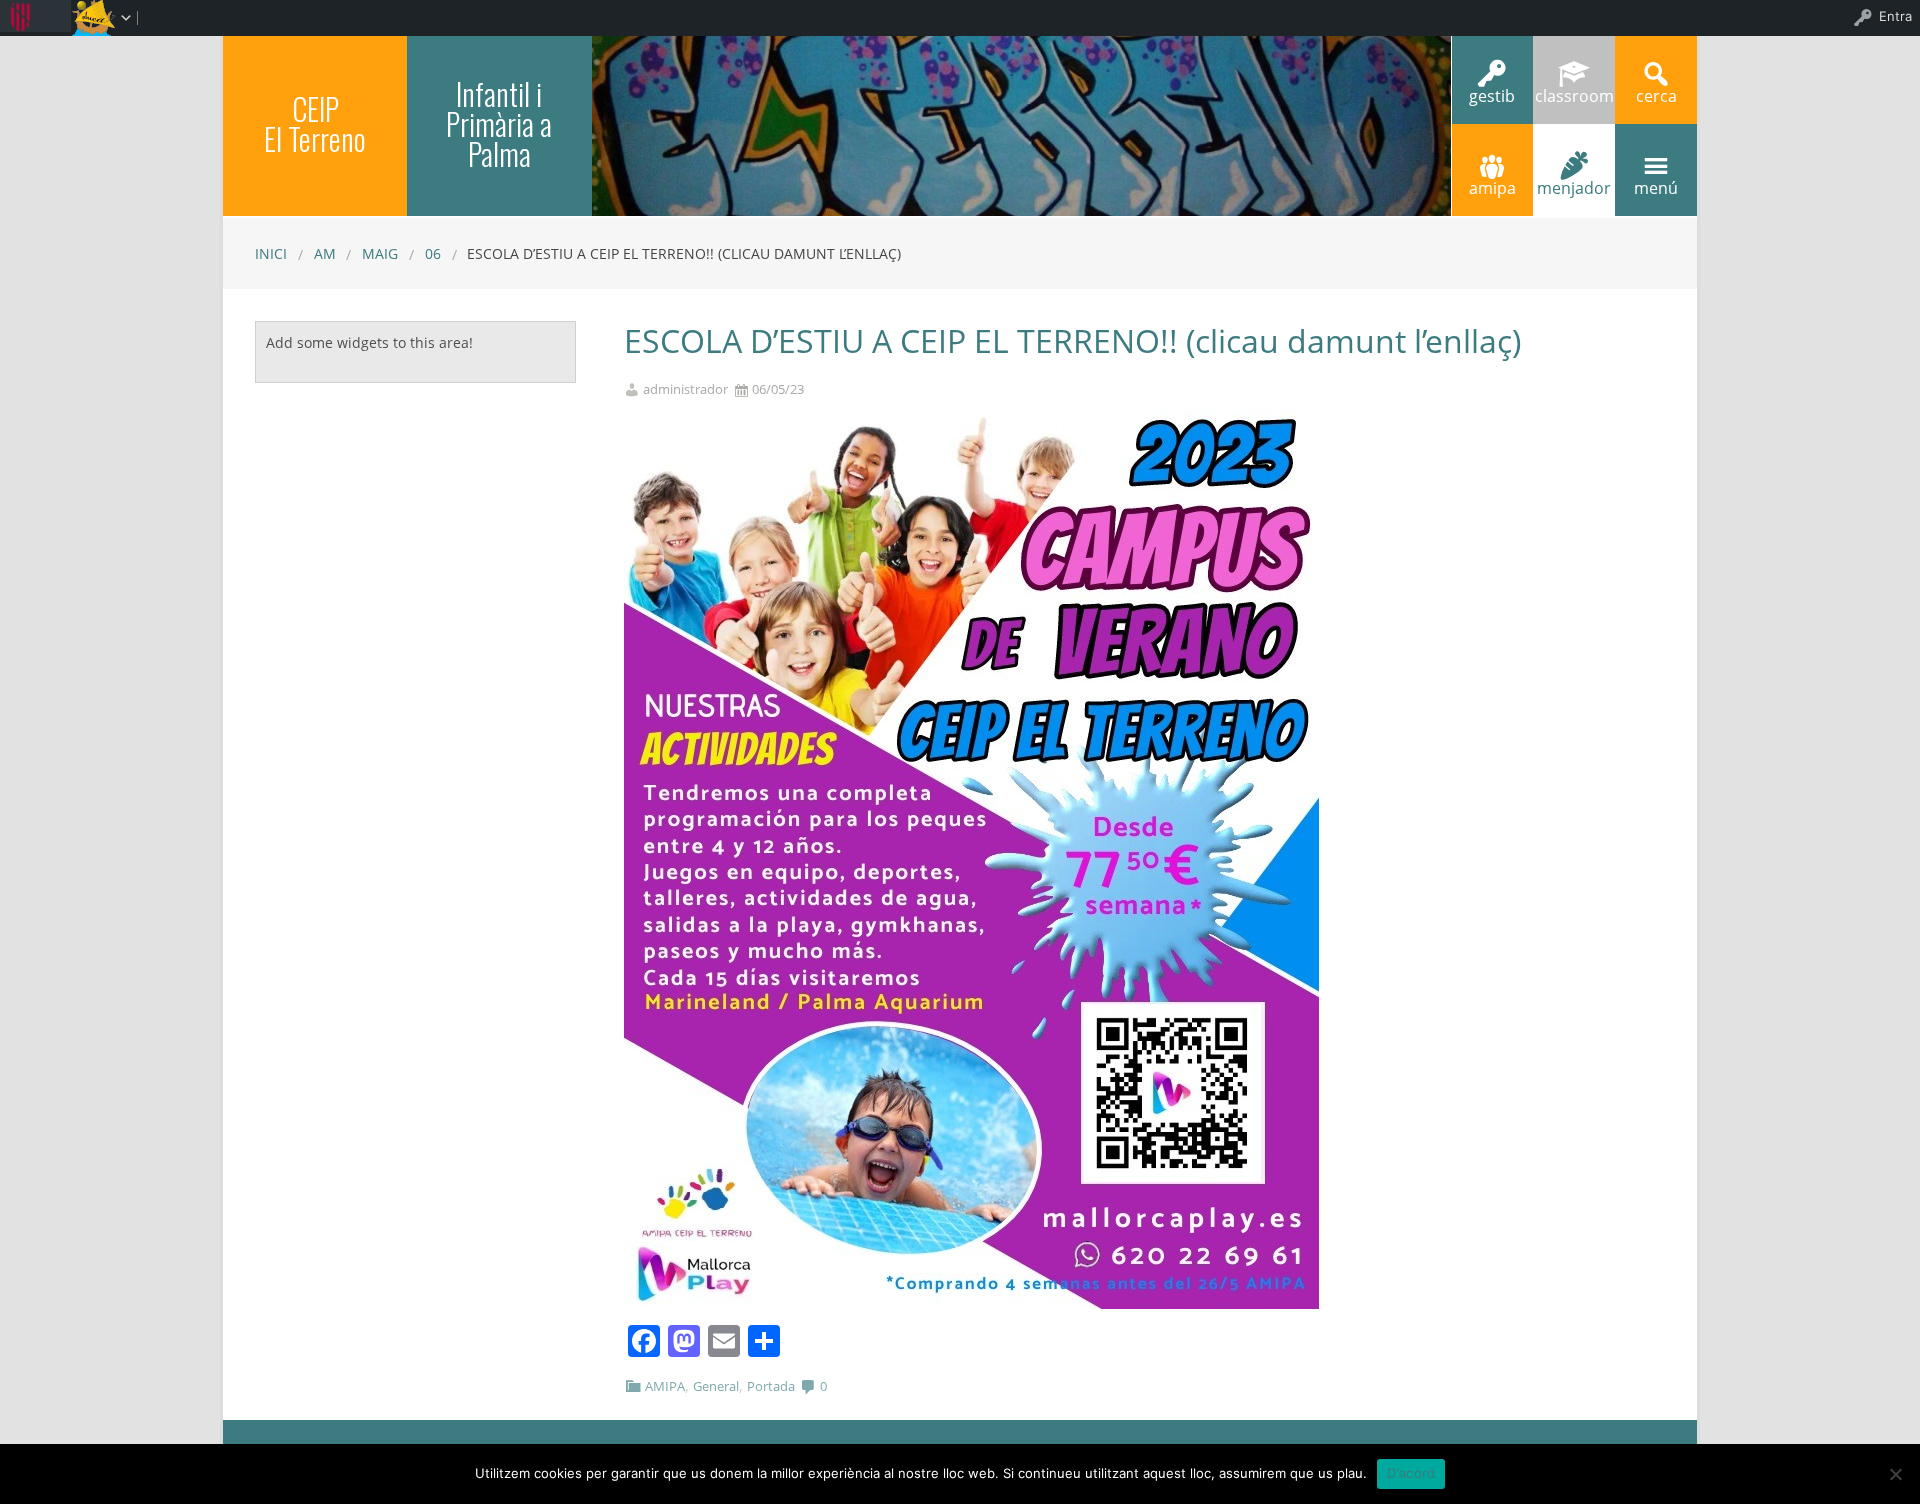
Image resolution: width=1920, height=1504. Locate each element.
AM (325, 253)
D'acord (1411, 1473)
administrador (685, 389)
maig (380, 253)
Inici (271, 253)
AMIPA (665, 1386)
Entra (1895, 16)
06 (433, 253)
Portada (771, 1386)
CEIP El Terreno (315, 123)
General (716, 1386)
